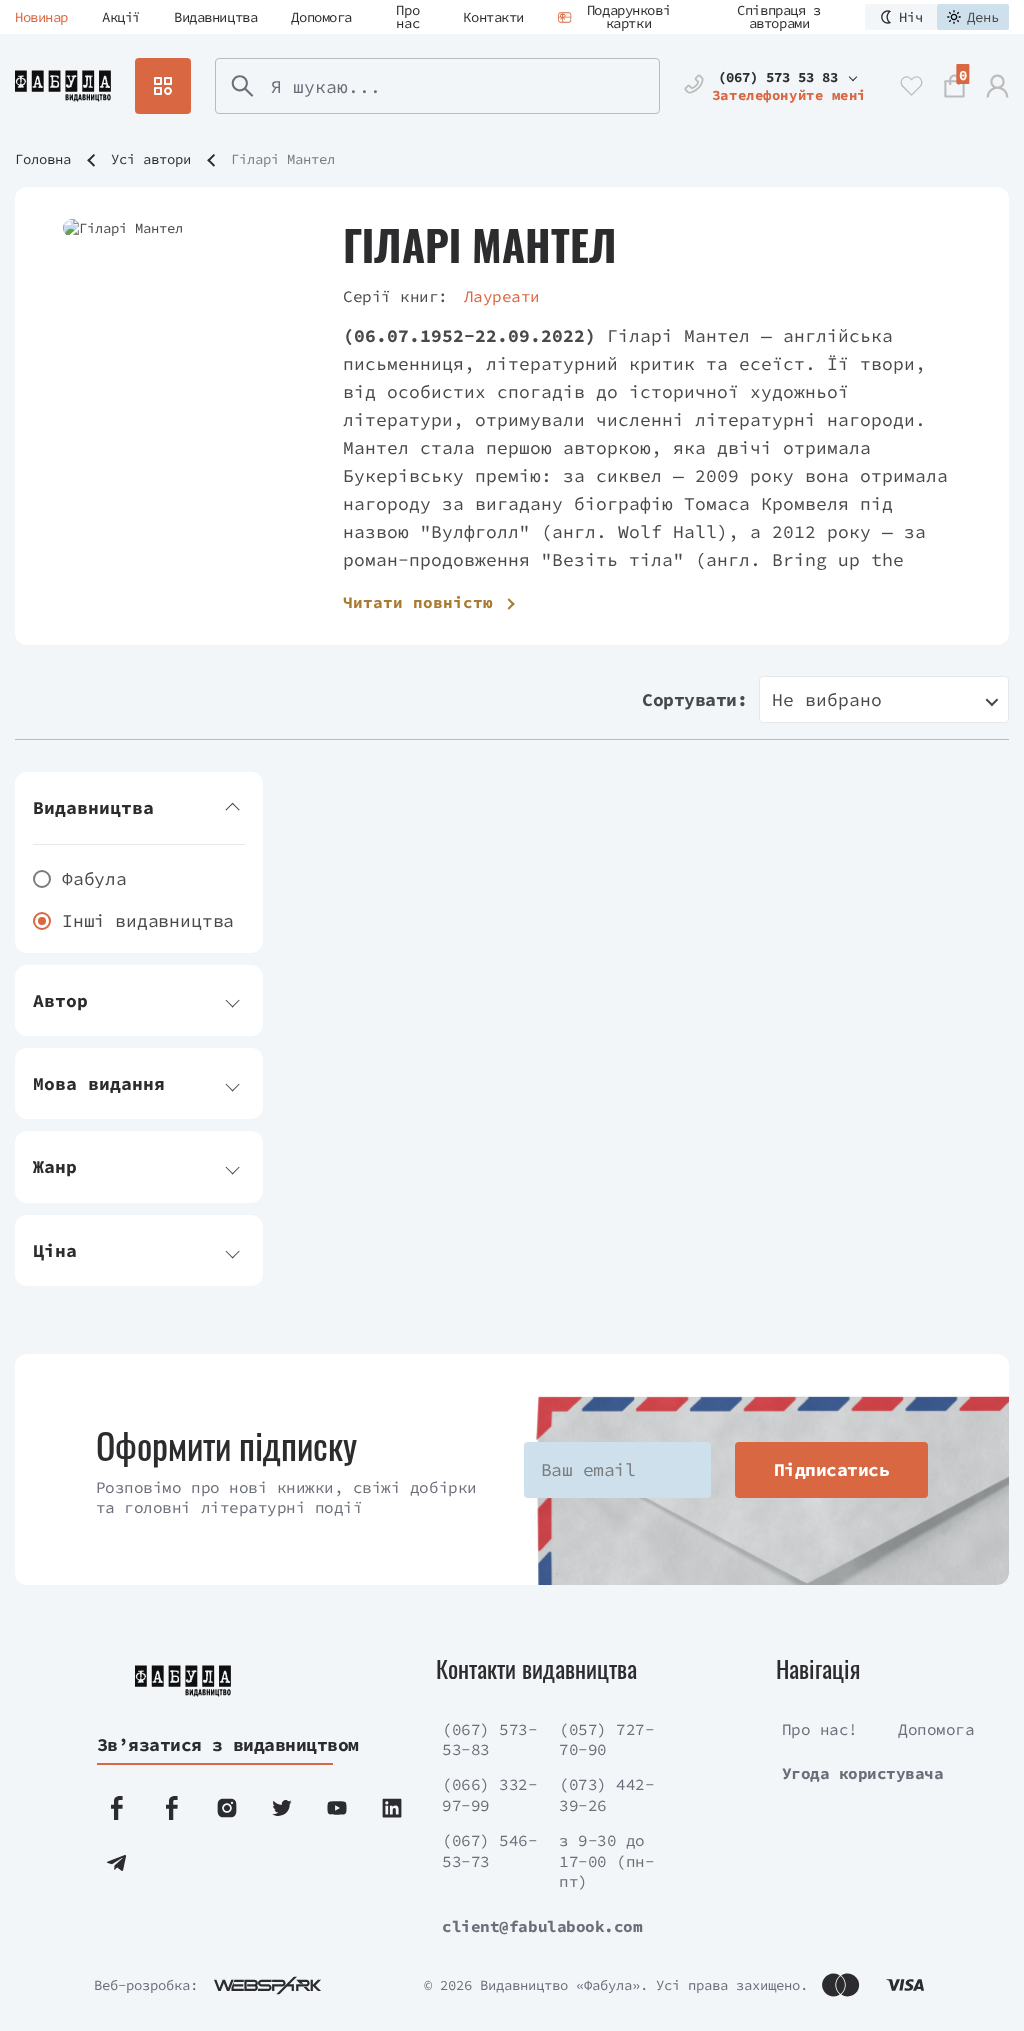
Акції (121, 17)
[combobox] (884, 699)
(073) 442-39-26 (606, 1794)
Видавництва (215, 17)
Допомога (321, 17)
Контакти (493, 17)
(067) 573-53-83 (489, 1739)
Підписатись (831, 1469)
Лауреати (502, 296)
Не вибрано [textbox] (827, 699)
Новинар (41, 17)
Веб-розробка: (146, 1985)
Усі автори (151, 159)
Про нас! (820, 1729)
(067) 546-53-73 (489, 1850)
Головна (43, 159)
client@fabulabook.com (542, 1926)
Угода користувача (863, 1773)
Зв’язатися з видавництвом (213, 1744)
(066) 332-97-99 (489, 1794)
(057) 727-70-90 (606, 1739)
